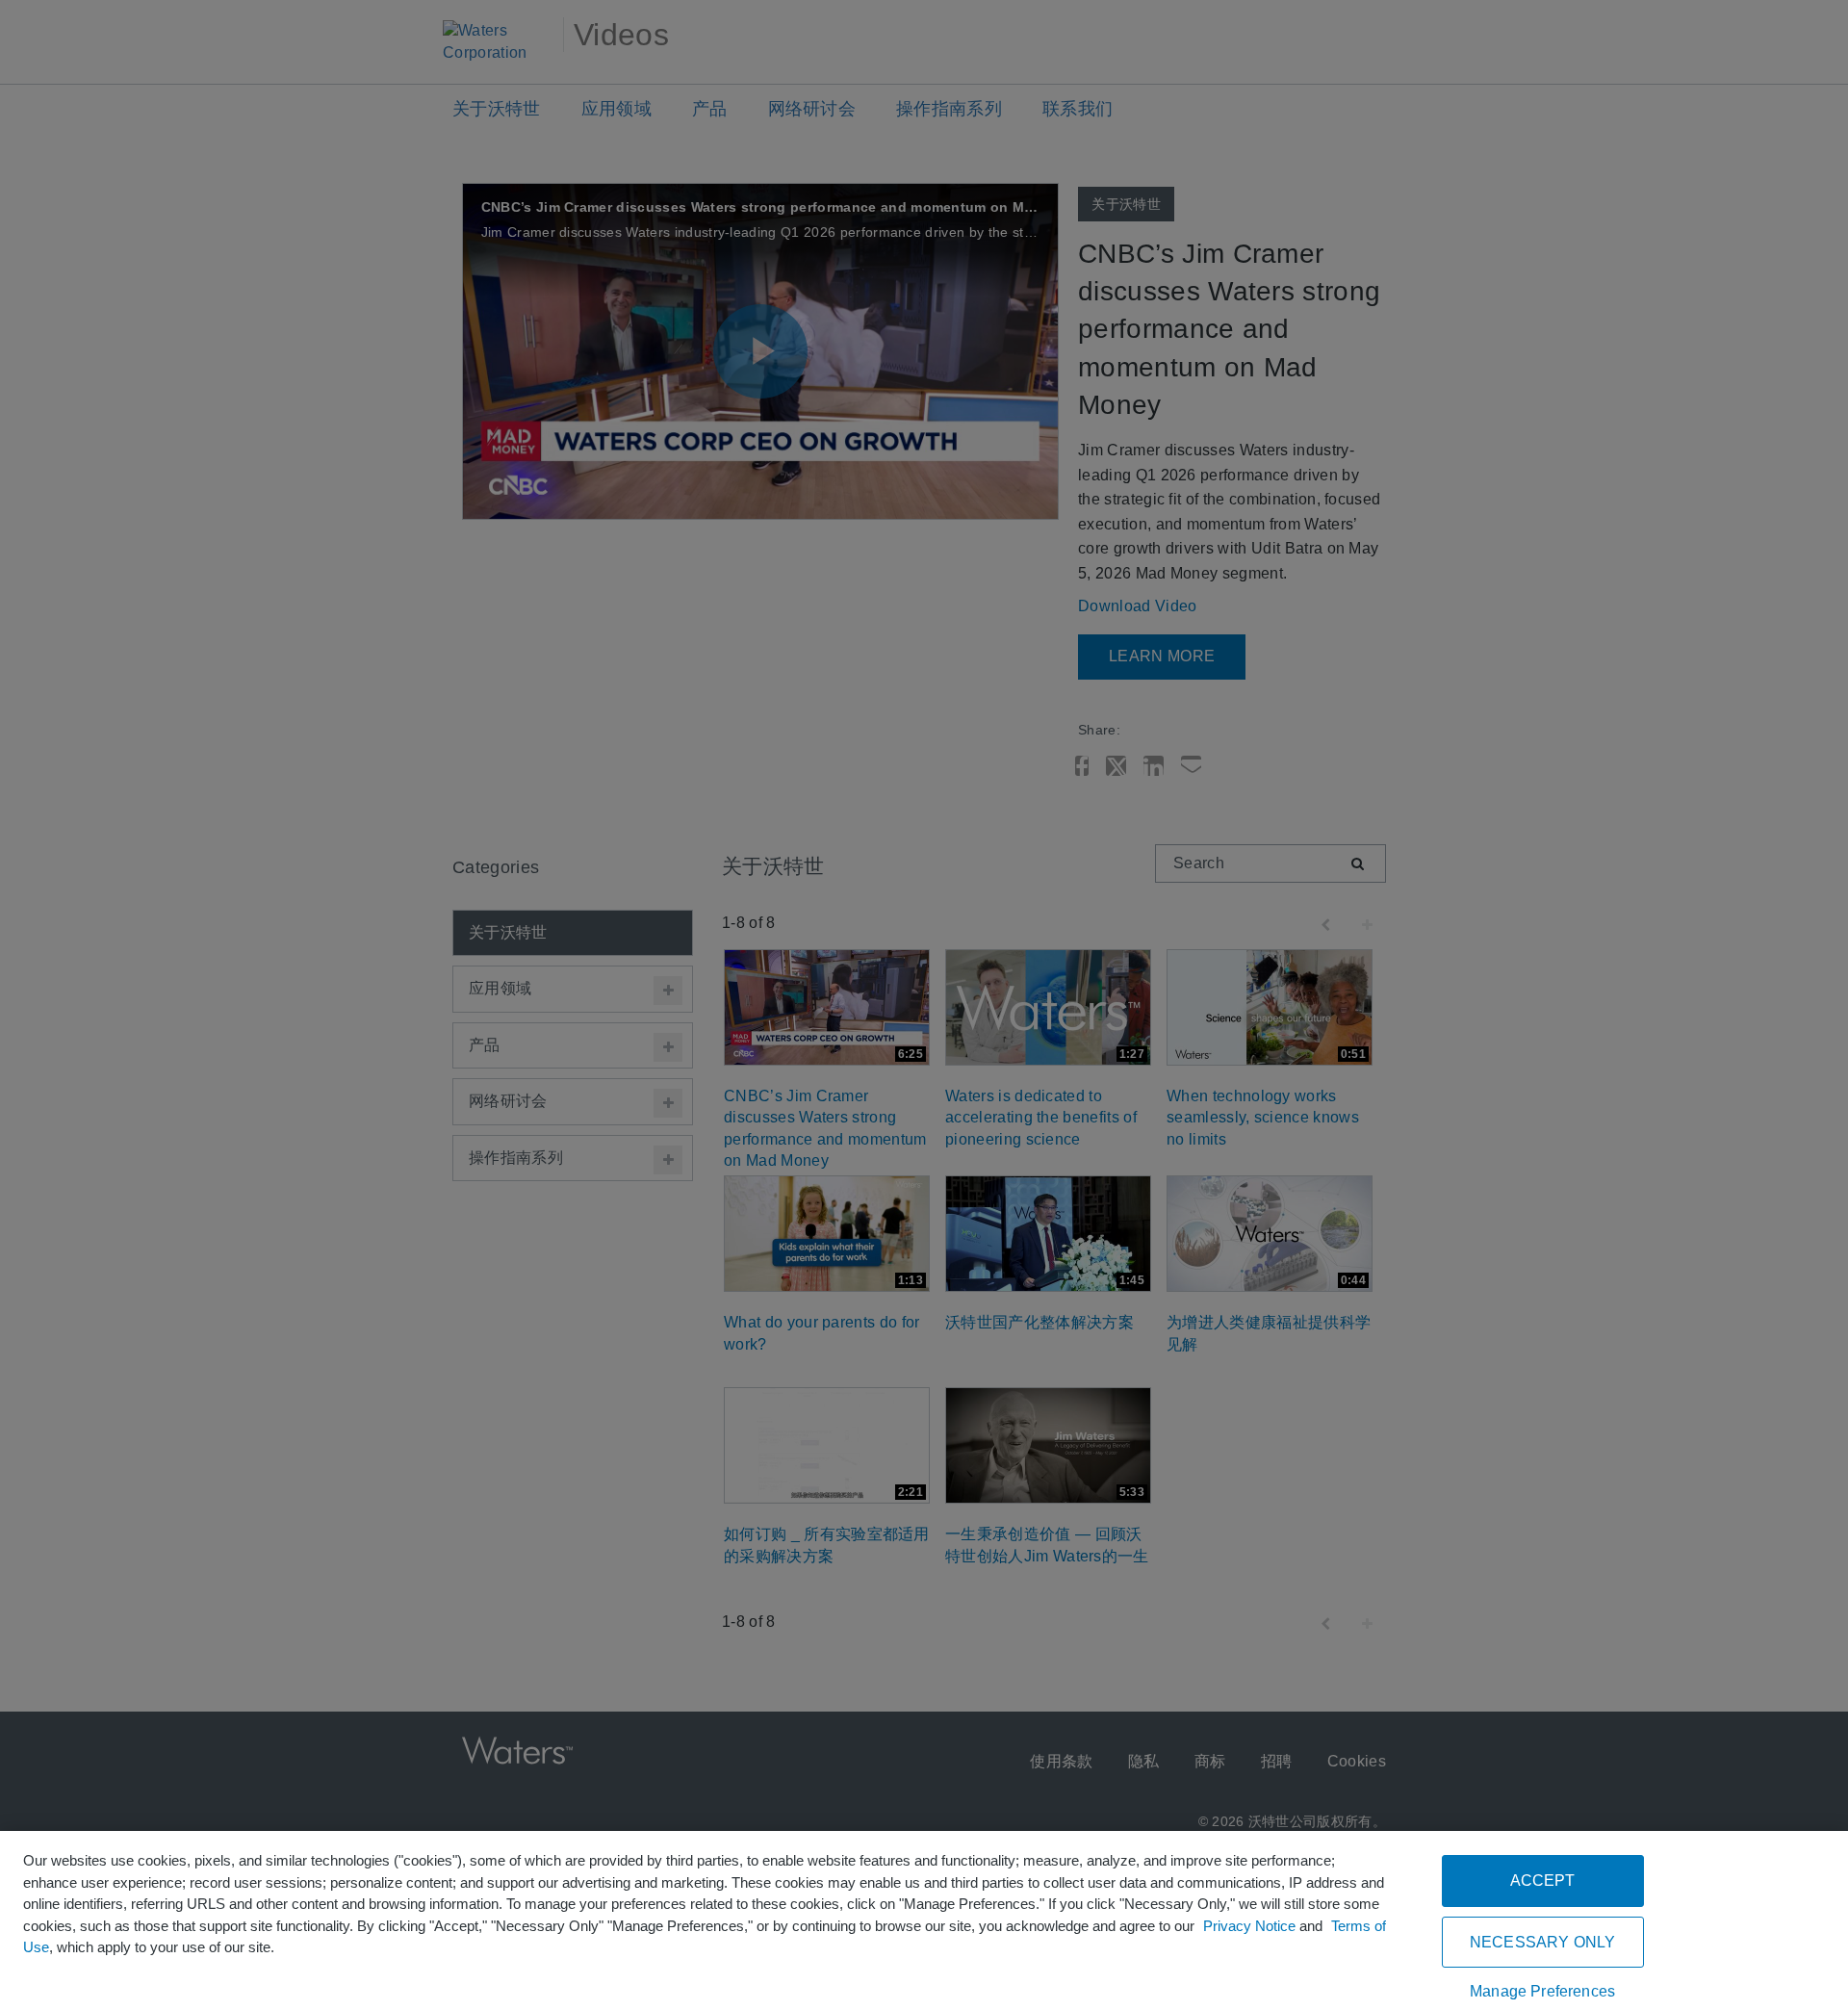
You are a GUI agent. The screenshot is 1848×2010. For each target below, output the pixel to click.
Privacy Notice (1249, 1926)
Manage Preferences (1542, 1991)
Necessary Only (1542, 1942)
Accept (1543, 1881)
